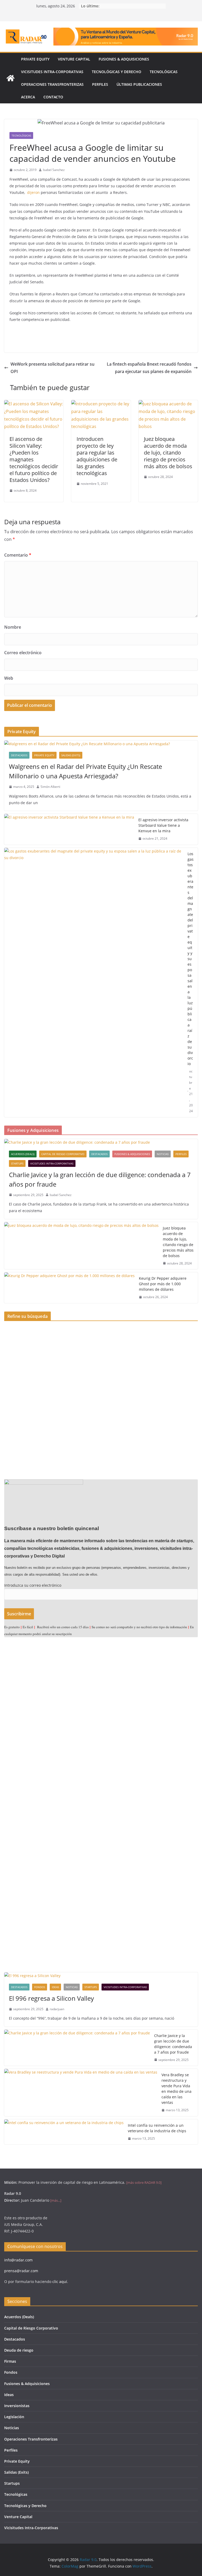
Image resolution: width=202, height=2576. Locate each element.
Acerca (28, 97)
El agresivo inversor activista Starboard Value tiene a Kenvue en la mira (163, 825)
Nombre (13, 627)
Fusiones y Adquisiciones (26, 1364)
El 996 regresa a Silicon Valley (51, 1998)
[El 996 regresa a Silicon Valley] (101, 1976)
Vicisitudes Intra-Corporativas (52, 72)
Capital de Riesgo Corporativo (63, 1154)
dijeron (33, 192)
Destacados (19, 755)
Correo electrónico (23, 653)
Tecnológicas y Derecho (117, 72)
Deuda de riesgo (19, 2350)
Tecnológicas (164, 72)
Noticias (163, 1154)
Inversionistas (17, 2406)
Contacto (53, 97)
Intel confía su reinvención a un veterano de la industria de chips (157, 2128)
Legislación (14, 2417)
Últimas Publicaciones (139, 84)
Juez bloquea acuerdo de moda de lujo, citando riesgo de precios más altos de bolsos (168, 453)
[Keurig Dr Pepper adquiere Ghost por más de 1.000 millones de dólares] (69, 1288)
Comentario (18, 555)
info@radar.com (18, 2260)
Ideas (55, 1987)
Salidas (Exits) (71, 755)
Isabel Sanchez (54, 170)
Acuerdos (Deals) (23, 1154)
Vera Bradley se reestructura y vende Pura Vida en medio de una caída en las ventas (176, 2089)
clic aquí (60, 2282)
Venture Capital (74, 59)
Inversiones (14, 1355)
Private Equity (35, 59)
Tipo (8, 1329)
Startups (17, 1163)
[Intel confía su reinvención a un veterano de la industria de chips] (64, 2132)
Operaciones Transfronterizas (52, 84)
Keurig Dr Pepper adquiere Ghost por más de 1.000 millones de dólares (163, 1284)
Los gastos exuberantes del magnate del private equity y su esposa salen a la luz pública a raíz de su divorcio (191, 959)
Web (9, 678)
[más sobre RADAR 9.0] (144, 2182)
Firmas (10, 2361)
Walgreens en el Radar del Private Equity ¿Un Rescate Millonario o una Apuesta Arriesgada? (85, 771)
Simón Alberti (50, 787)
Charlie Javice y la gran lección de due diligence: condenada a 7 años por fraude (100, 1179)
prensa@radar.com (21, 2271)
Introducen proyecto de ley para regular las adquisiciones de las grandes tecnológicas (97, 456)
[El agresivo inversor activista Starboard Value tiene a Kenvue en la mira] (69, 829)
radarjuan (57, 2009)
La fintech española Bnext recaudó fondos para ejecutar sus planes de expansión (149, 368)
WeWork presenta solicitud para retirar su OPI (52, 368)
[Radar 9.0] (11, 78)
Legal (9, 1381)
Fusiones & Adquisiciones (124, 59)
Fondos (40, 1987)
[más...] (56, 2200)
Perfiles (100, 84)
